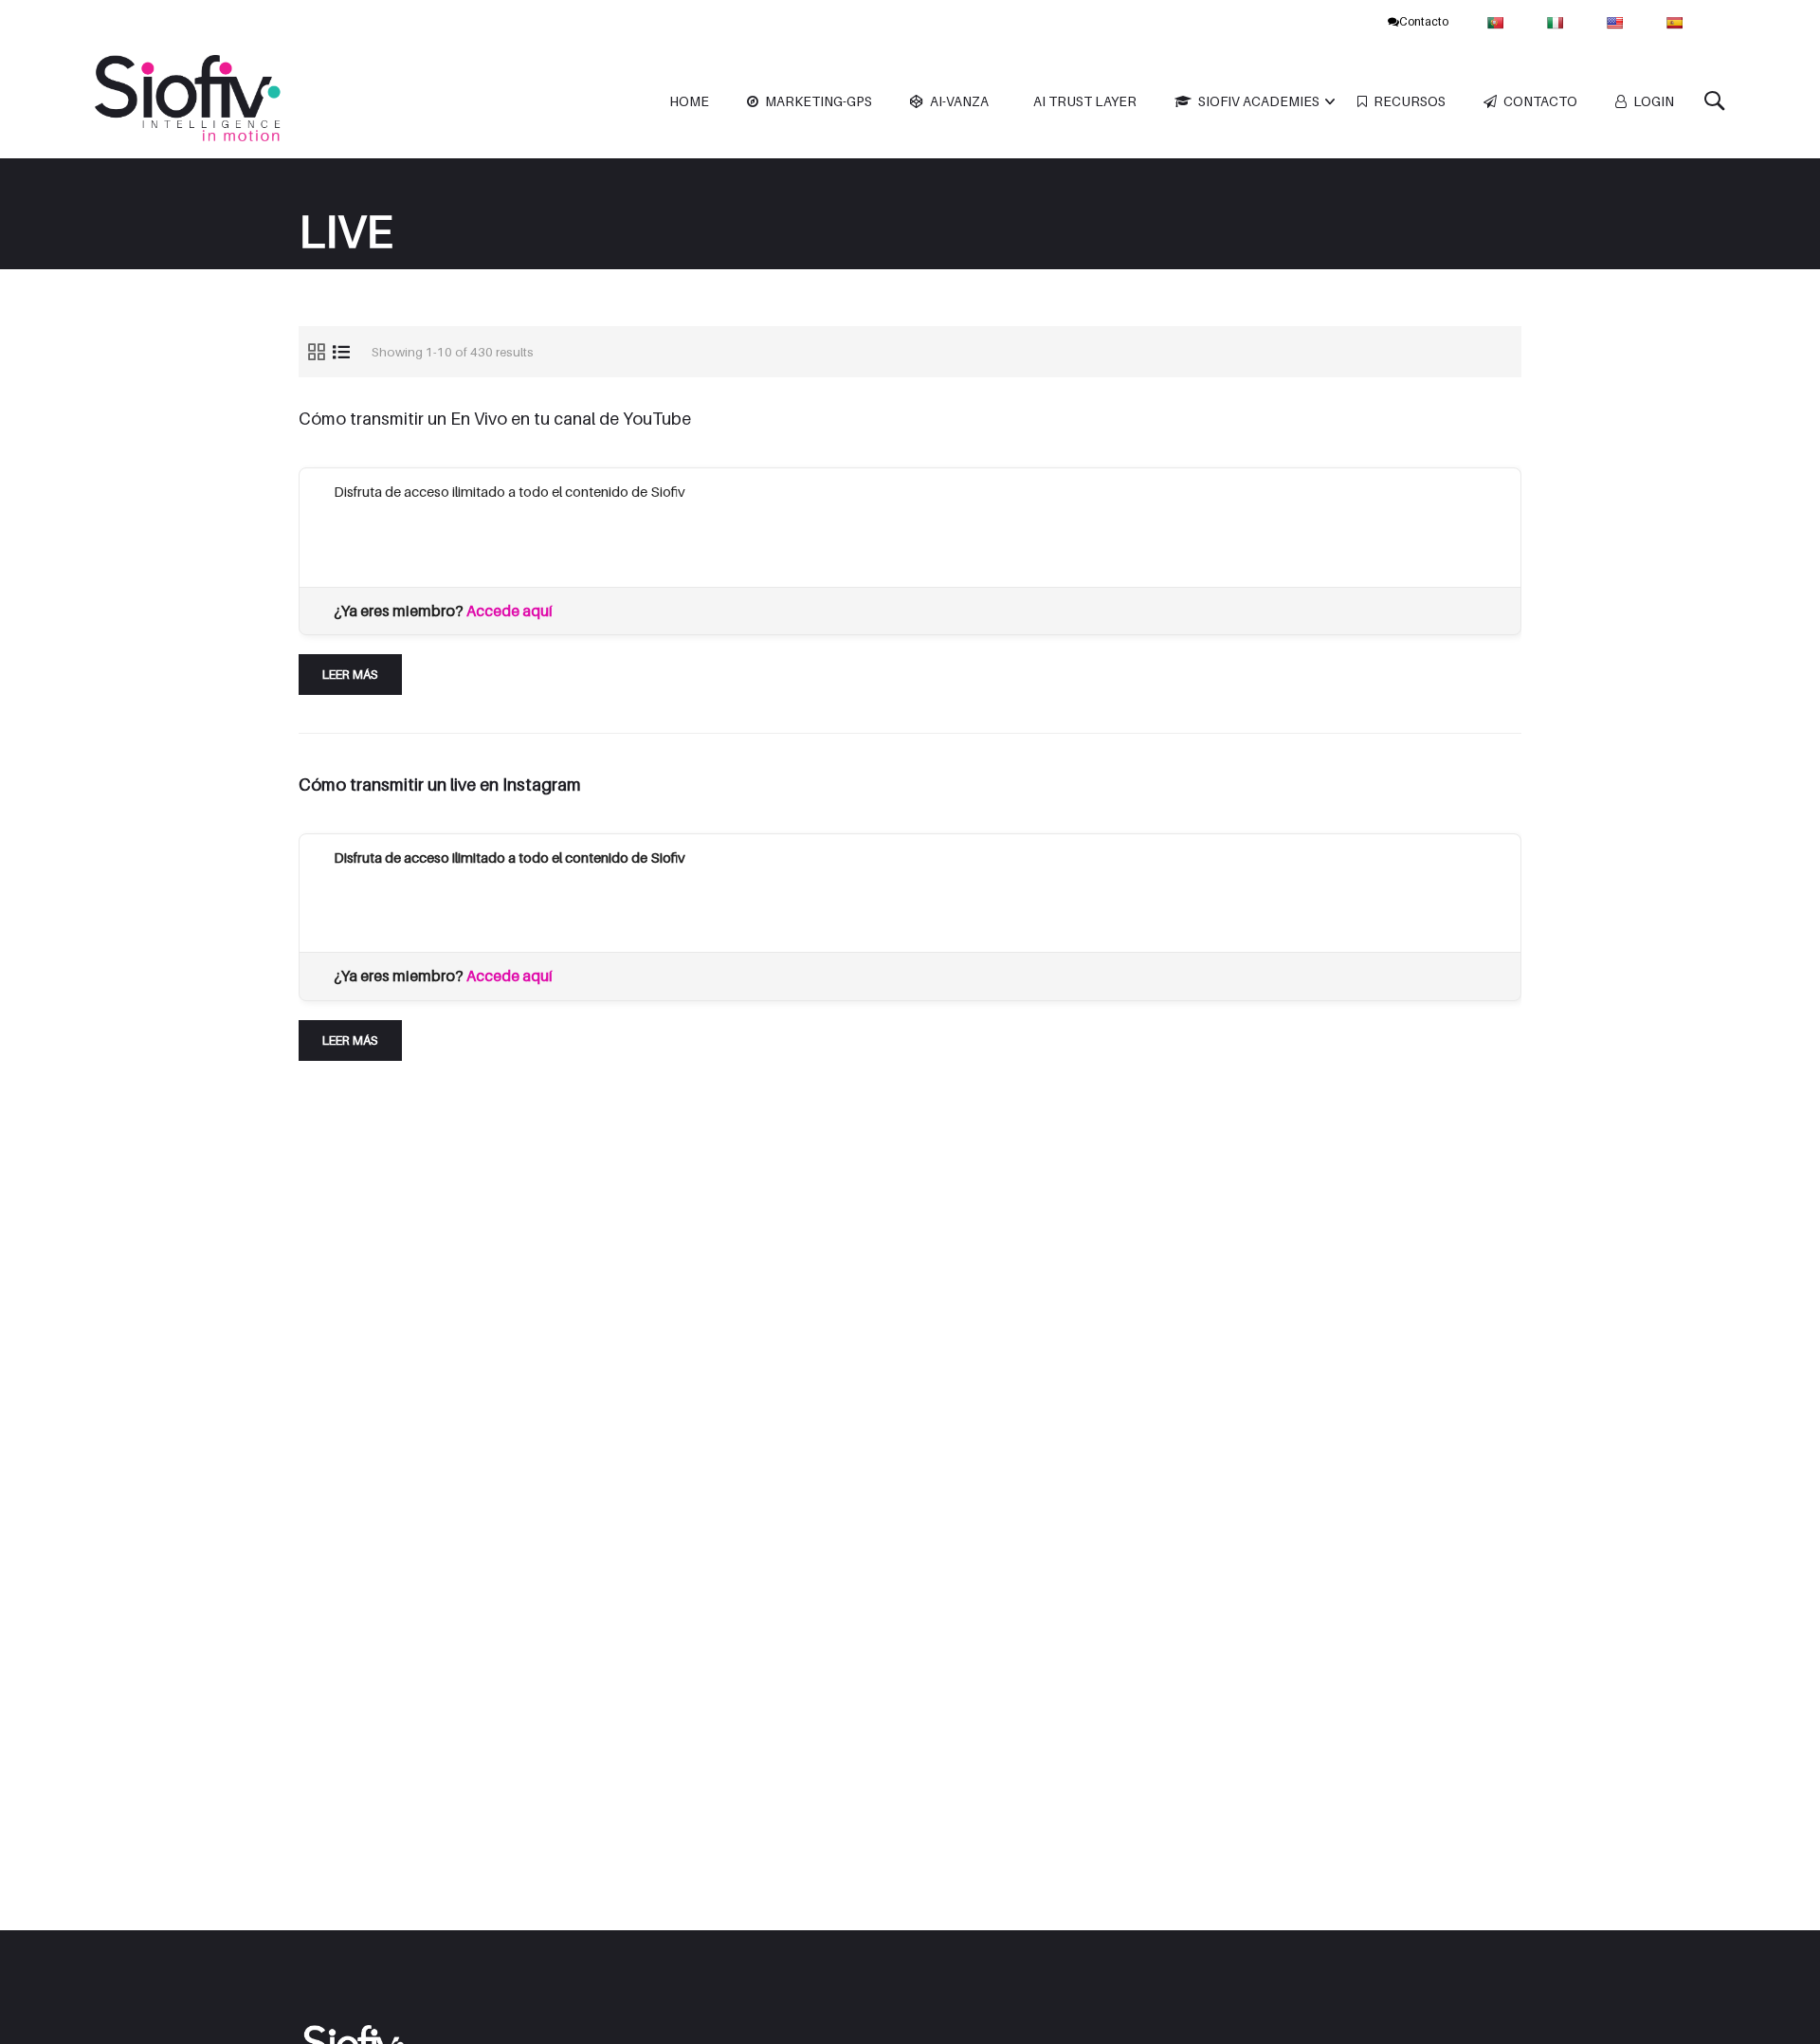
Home (689, 101)
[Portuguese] (1497, 21)
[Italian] (1557, 21)
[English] (1617, 21)
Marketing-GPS (819, 101)
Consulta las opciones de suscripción (448, 539)
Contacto (1424, 21)
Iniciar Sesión (603, 539)
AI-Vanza (959, 101)
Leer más (356, 668)
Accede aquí (510, 611)
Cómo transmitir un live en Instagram (440, 785)
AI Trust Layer (1085, 101)
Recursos (1410, 101)
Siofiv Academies (1259, 101)
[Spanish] (1676, 21)
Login (1654, 101)
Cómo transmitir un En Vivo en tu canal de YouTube (495, 419)
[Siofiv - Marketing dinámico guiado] (190, 102)
